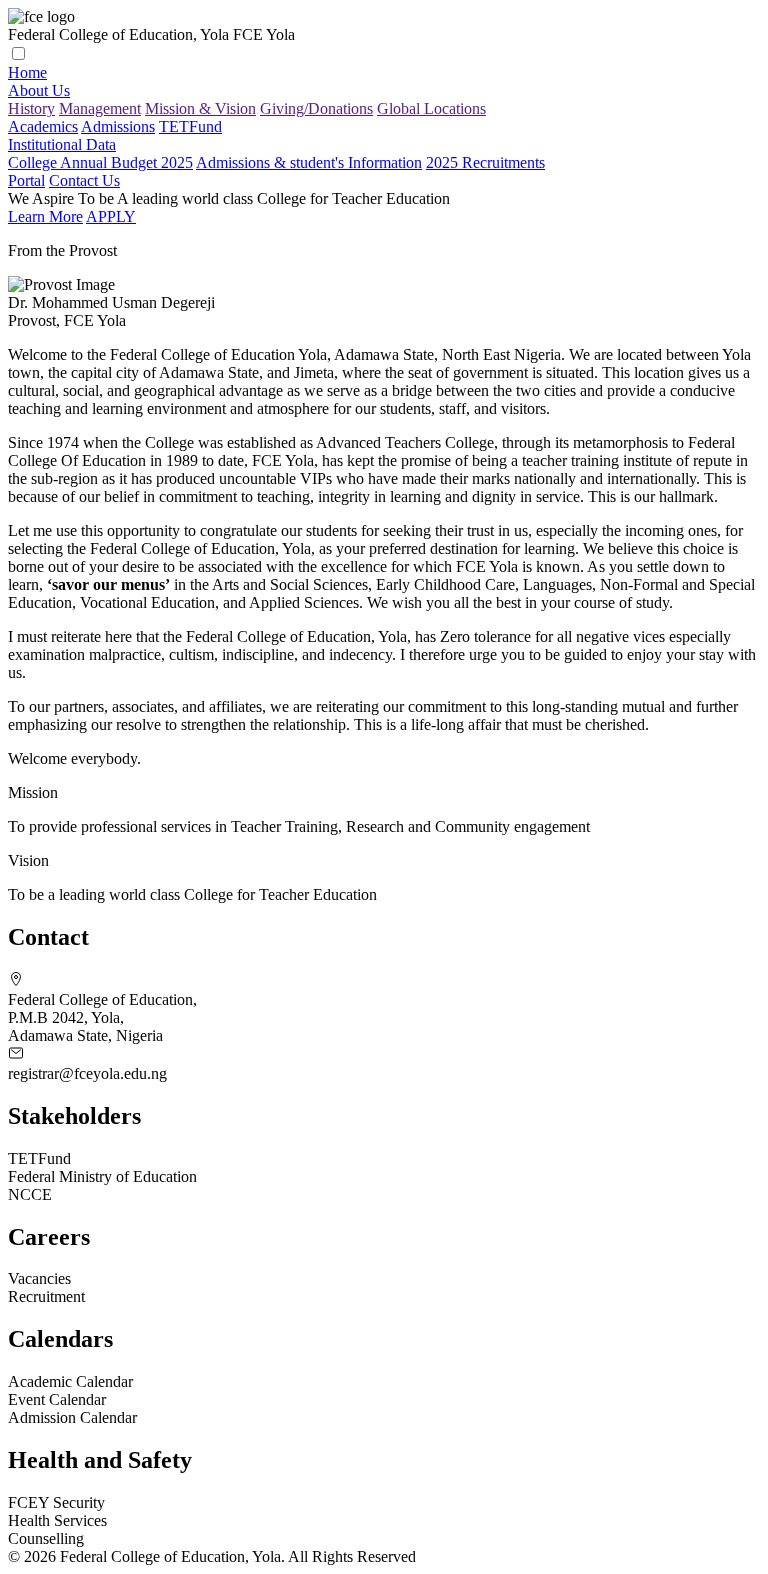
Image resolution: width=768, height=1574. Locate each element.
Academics (43, 126)
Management (100, 108)
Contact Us (84, 180)
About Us (39, 90)
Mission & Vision (200, 108)
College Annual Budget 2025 (100, 162)
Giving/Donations (316, 108)
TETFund (190, 126)
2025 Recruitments (485, 162)
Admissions (118, 126)
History (31, 108)
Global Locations (431, 108)
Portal (26, 180)
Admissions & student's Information (309, 162)
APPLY (111, 216)
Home (27, 72)
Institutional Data (62, 144)
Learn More (45, 216)
